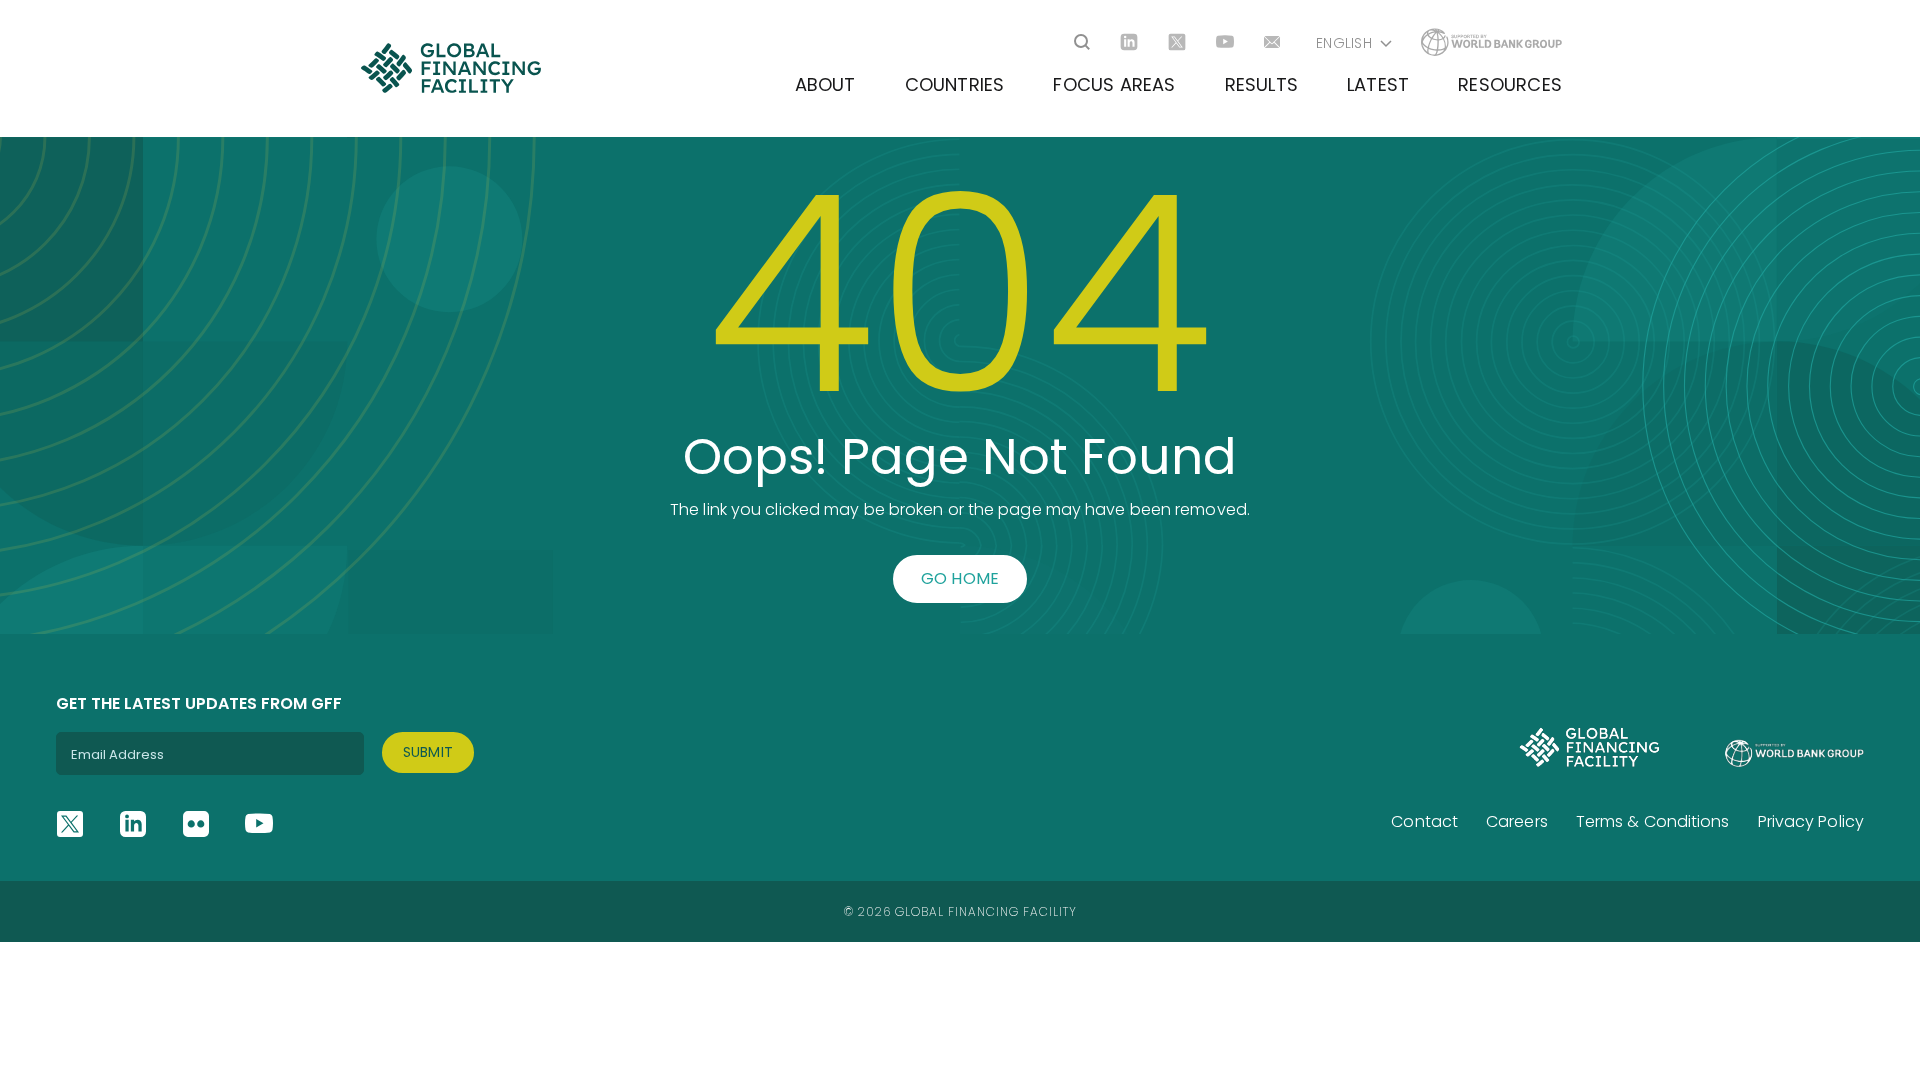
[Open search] (1082, 42)
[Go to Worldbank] (1491, 42)
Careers (1517, 821)
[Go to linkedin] (1129, 42)
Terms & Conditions (1653, 821)
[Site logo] (450, 67)
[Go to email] (1273, 42)
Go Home (960, 578)
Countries (955, 84)
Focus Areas (1114, 84)
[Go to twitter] (1177, 42)
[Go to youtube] (1225, 42)
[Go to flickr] (196, 824)
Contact (1424, 821)
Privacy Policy (1811, 821)
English (1344, 43)
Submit (428, 752)
